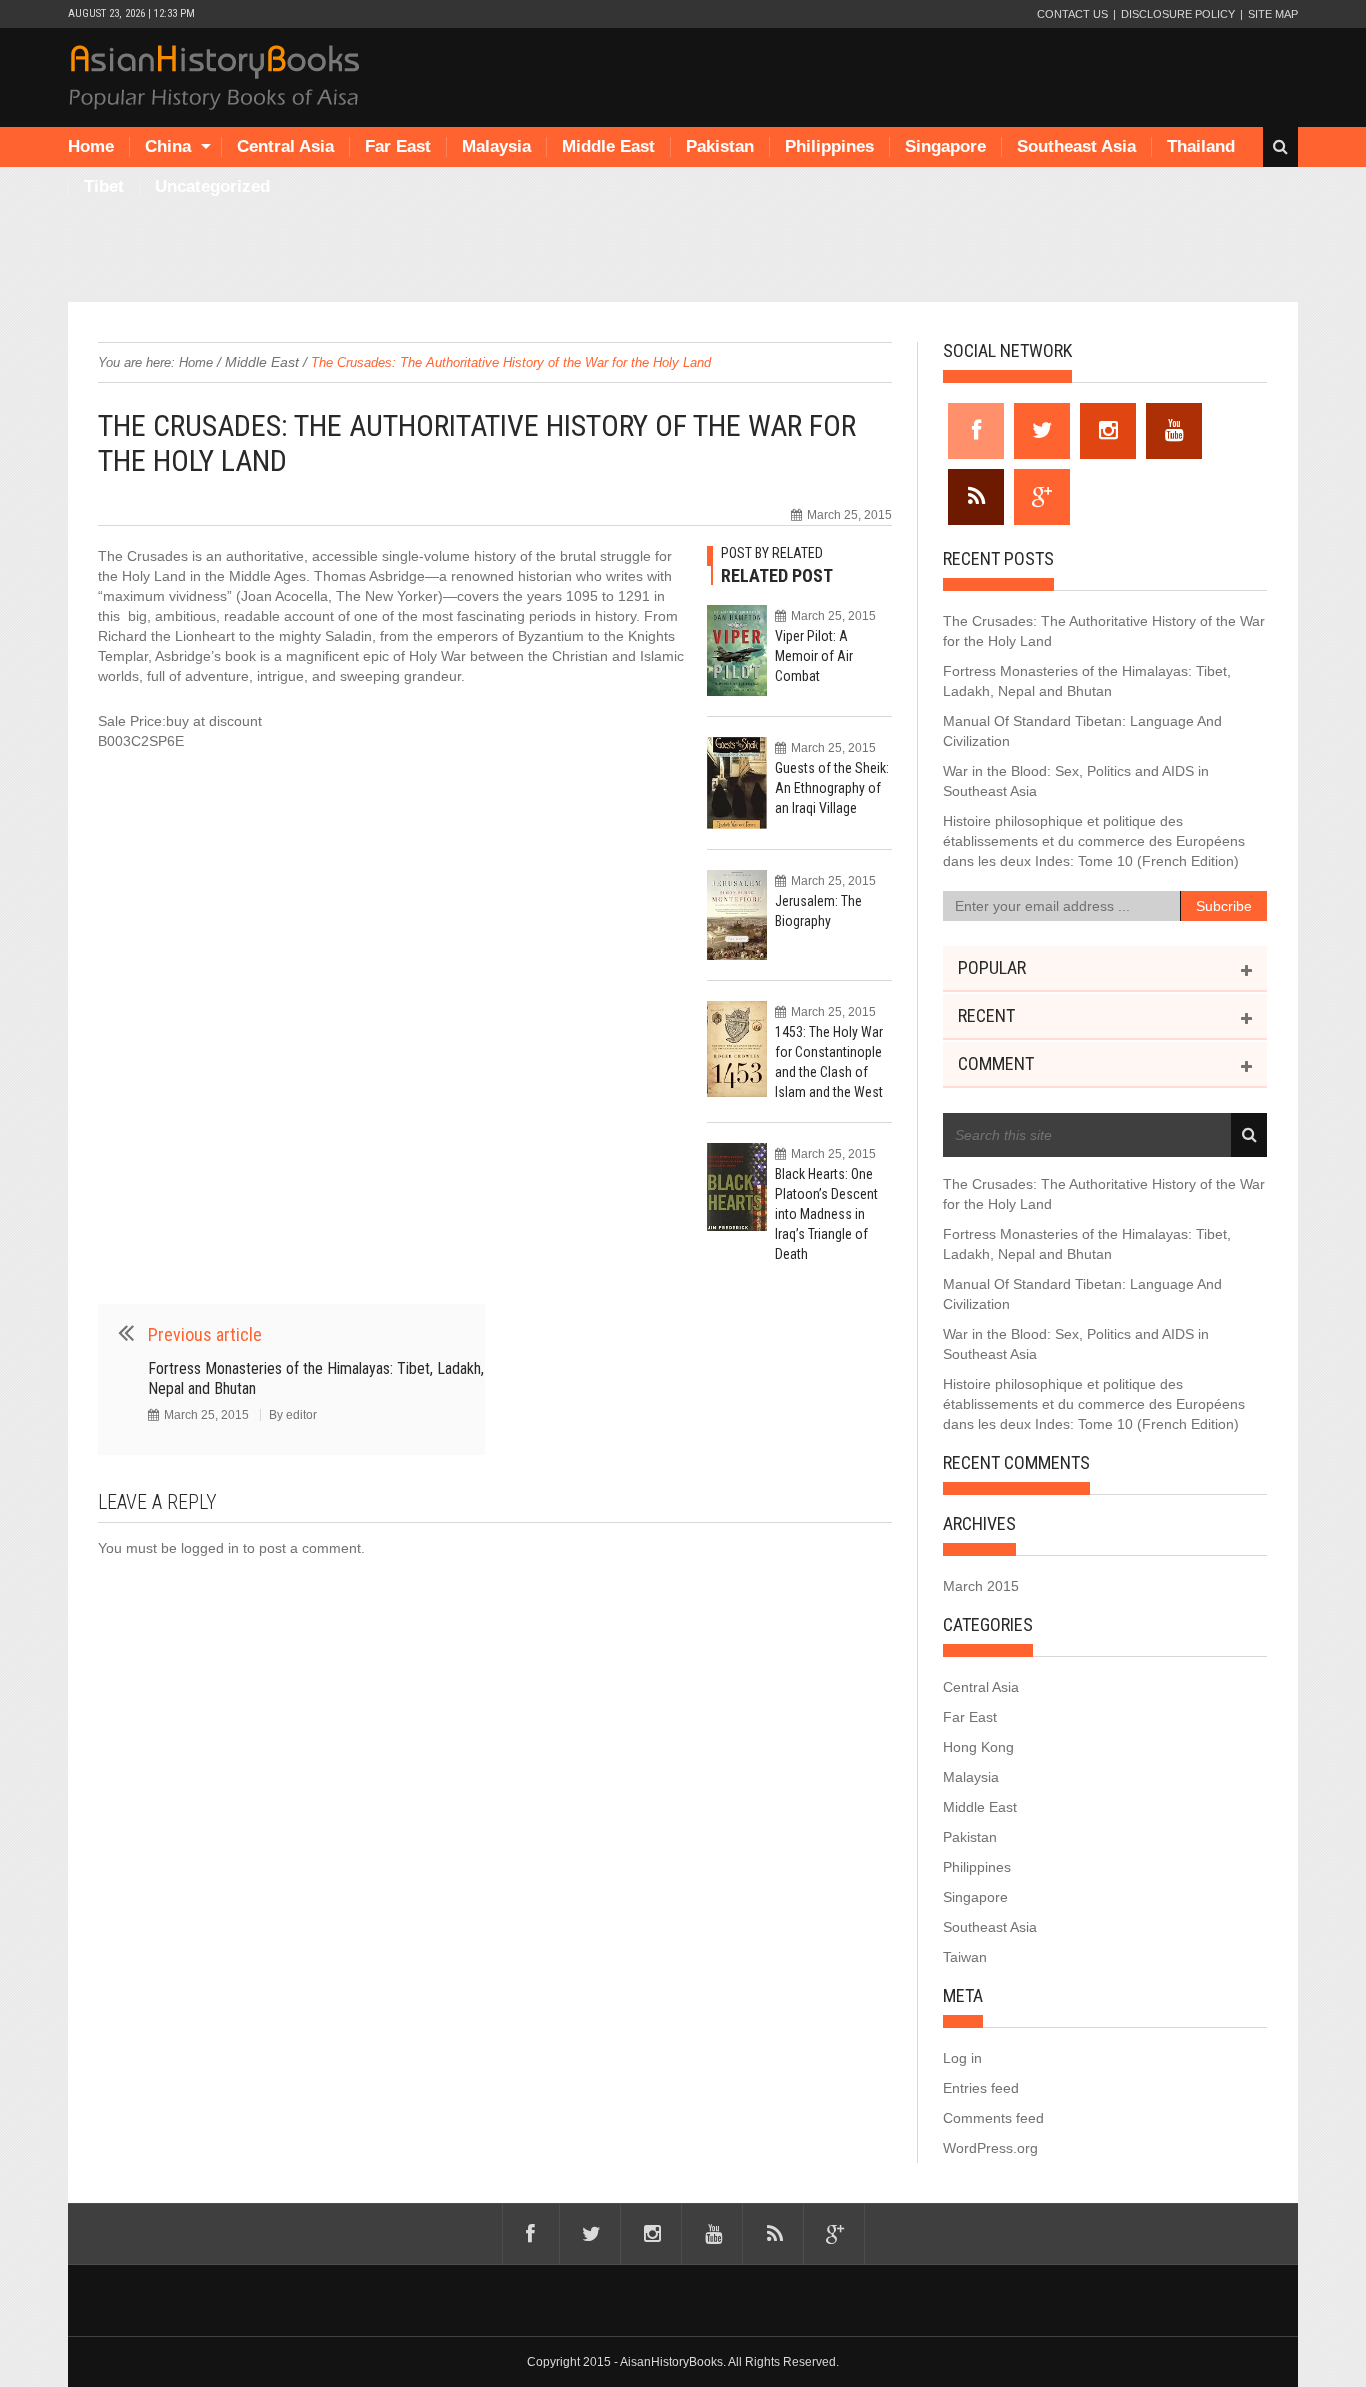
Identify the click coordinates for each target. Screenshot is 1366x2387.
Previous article (205, 1334)
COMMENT (996, 1063)
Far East (398, 146)
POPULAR (992, 967)
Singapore (945, 146)
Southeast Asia (1076, 146)
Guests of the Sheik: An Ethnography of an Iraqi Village (832, 788)
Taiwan (965, 1957)
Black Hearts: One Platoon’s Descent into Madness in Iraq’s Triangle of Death (826, 1214)
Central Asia (285, 146)
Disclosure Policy (1178, 14)
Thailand (1201, 146)
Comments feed (993, 2118)
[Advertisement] (683, 252)
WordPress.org (990, 2148)
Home (91, 146)
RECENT (986, 1015)
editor (301, 1415)
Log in (962, 2058)
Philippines (829, 146)
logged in (210, 1548)
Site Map (1273, 14)
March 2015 (981, 1586)
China (168, 146)
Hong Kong (978, 1747)
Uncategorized (212, 186)
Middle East (608, 146)
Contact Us (1072, 14)
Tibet (104, 186)
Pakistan (720, 146)
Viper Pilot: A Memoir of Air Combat (814, 656)
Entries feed (981, 2088)
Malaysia (496, 146)
